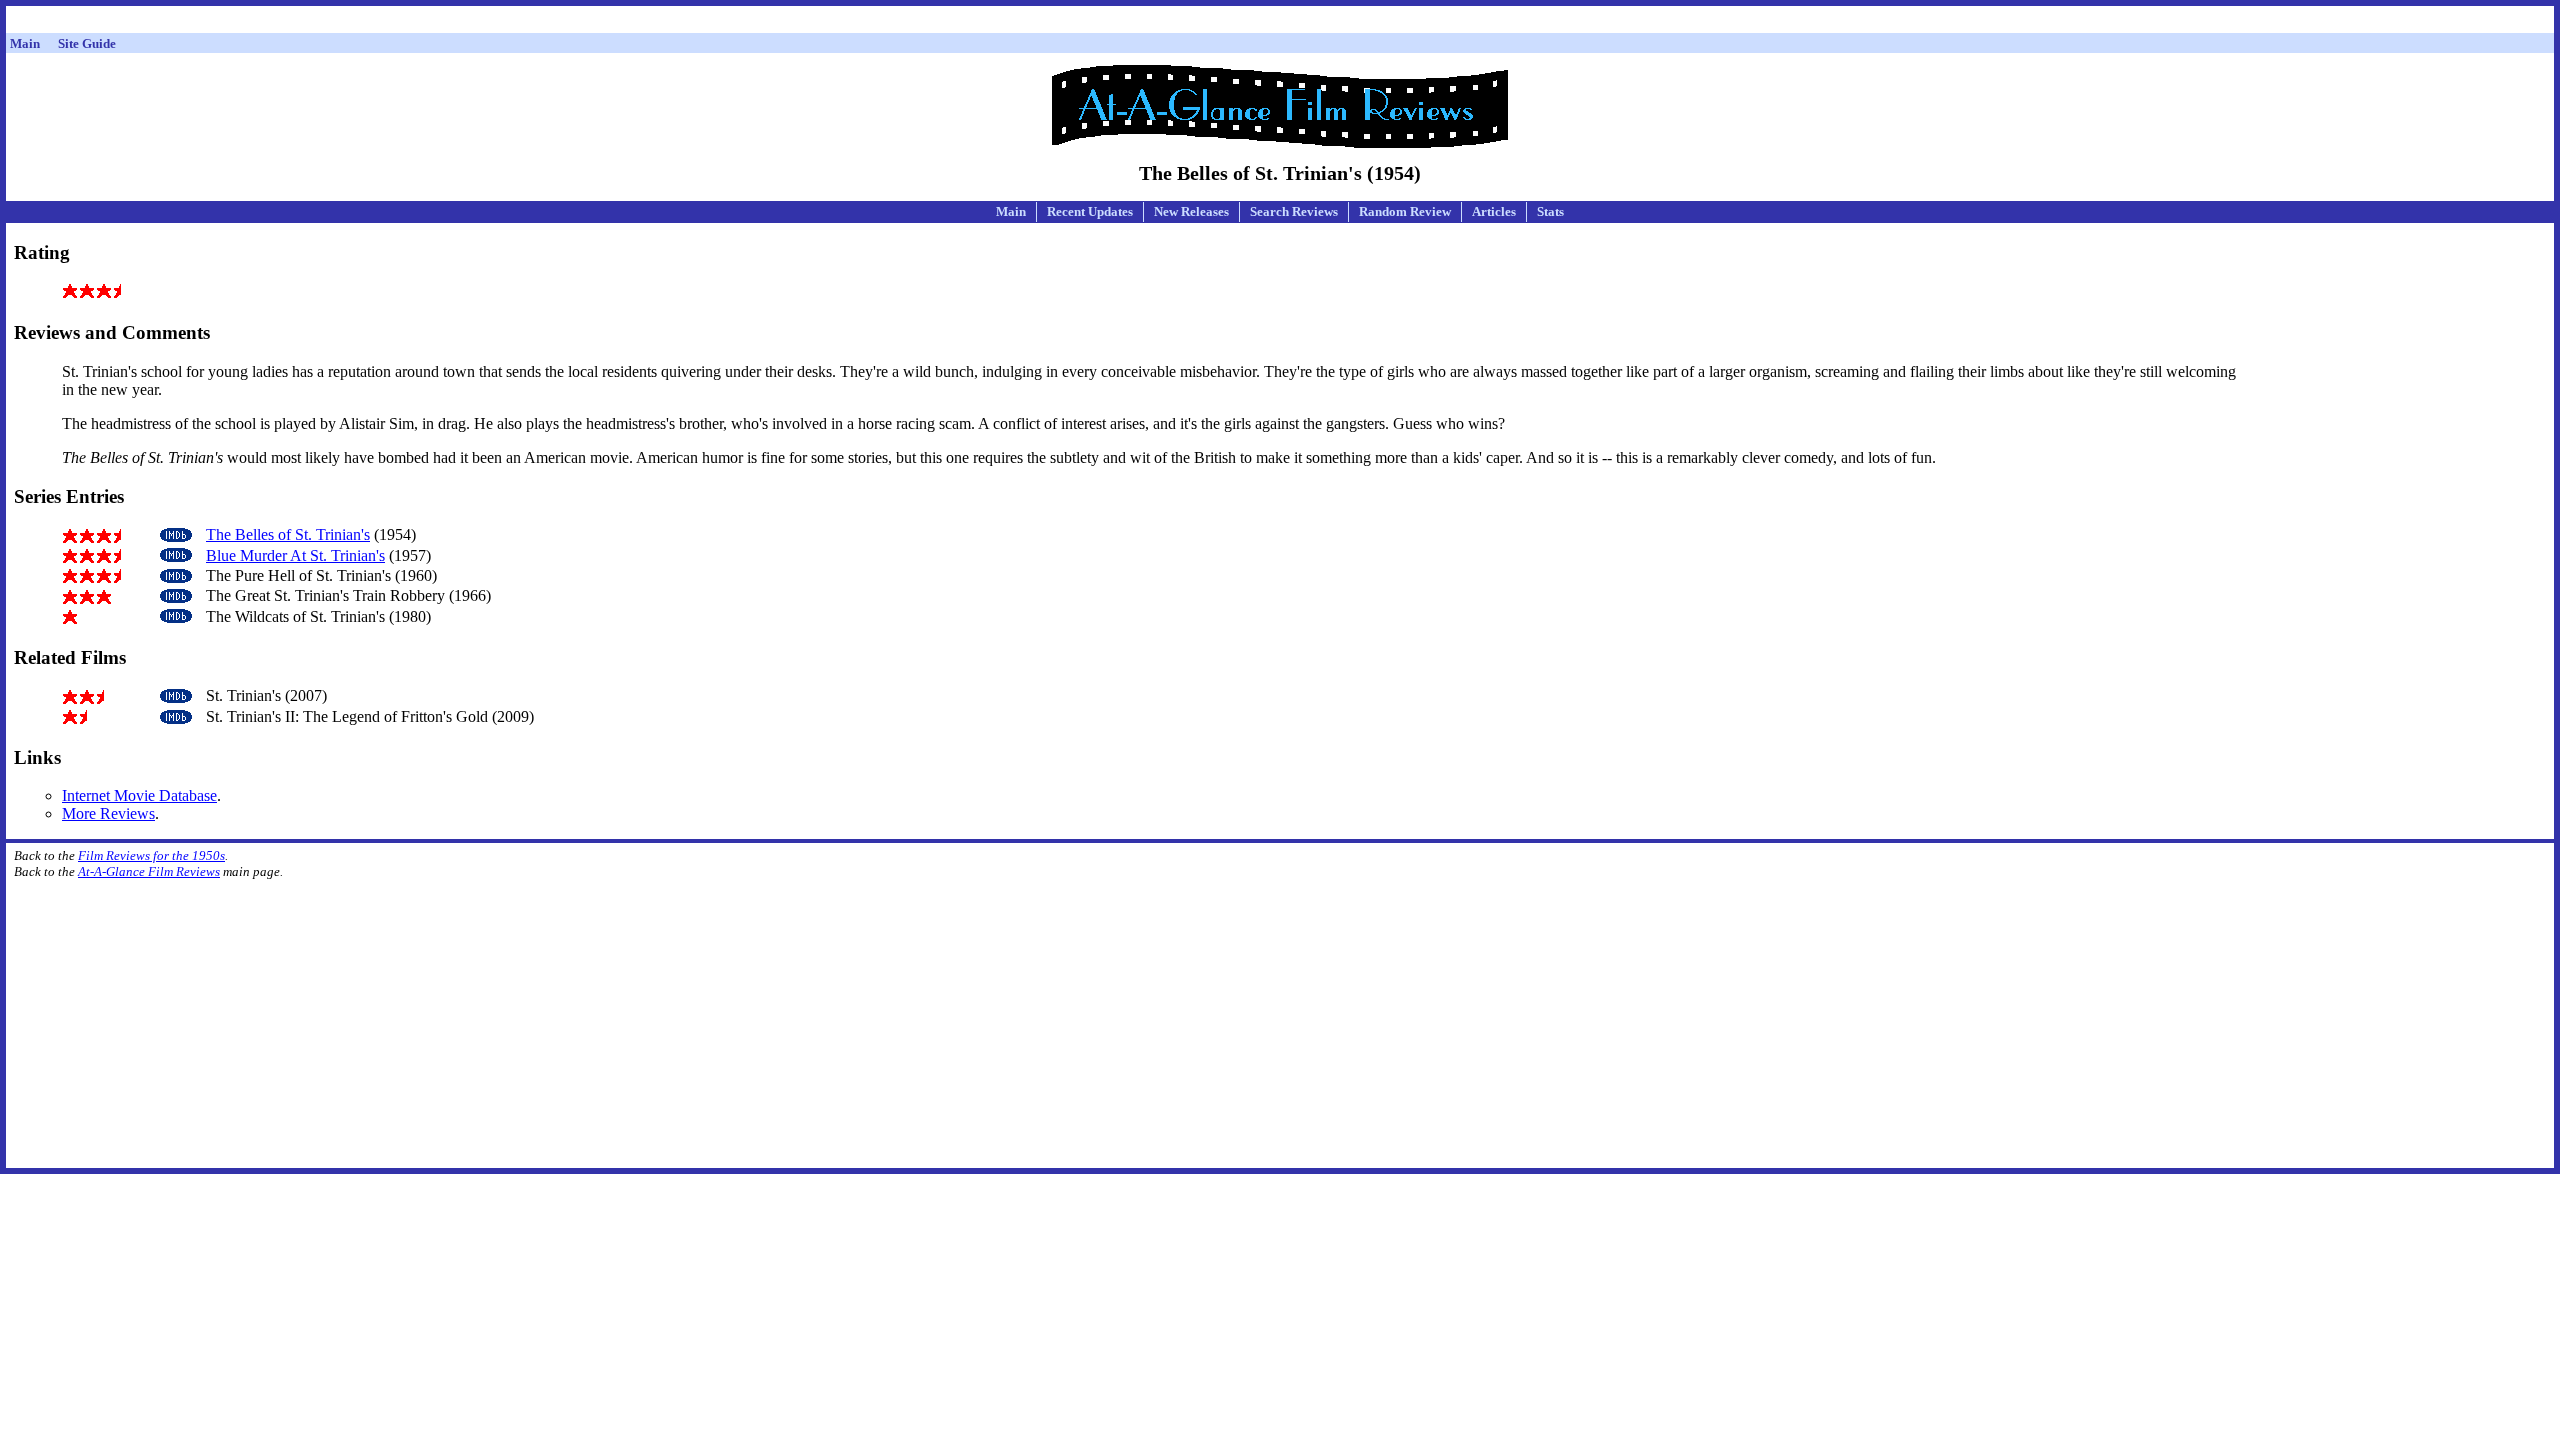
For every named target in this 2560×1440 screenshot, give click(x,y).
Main (1011, 211)
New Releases (1191, 211)
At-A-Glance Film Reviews (149, 871)
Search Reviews (1294, 211)
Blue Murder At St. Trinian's (295, 555)
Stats (1550, 211)
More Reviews (108, 813)
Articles (1494, 211)
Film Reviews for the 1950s (151, 855)
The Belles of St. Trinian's (288, 534)
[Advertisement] (1280, 22)
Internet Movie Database (139, 795)
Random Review (1405, 211)
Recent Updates (1090, 211)
